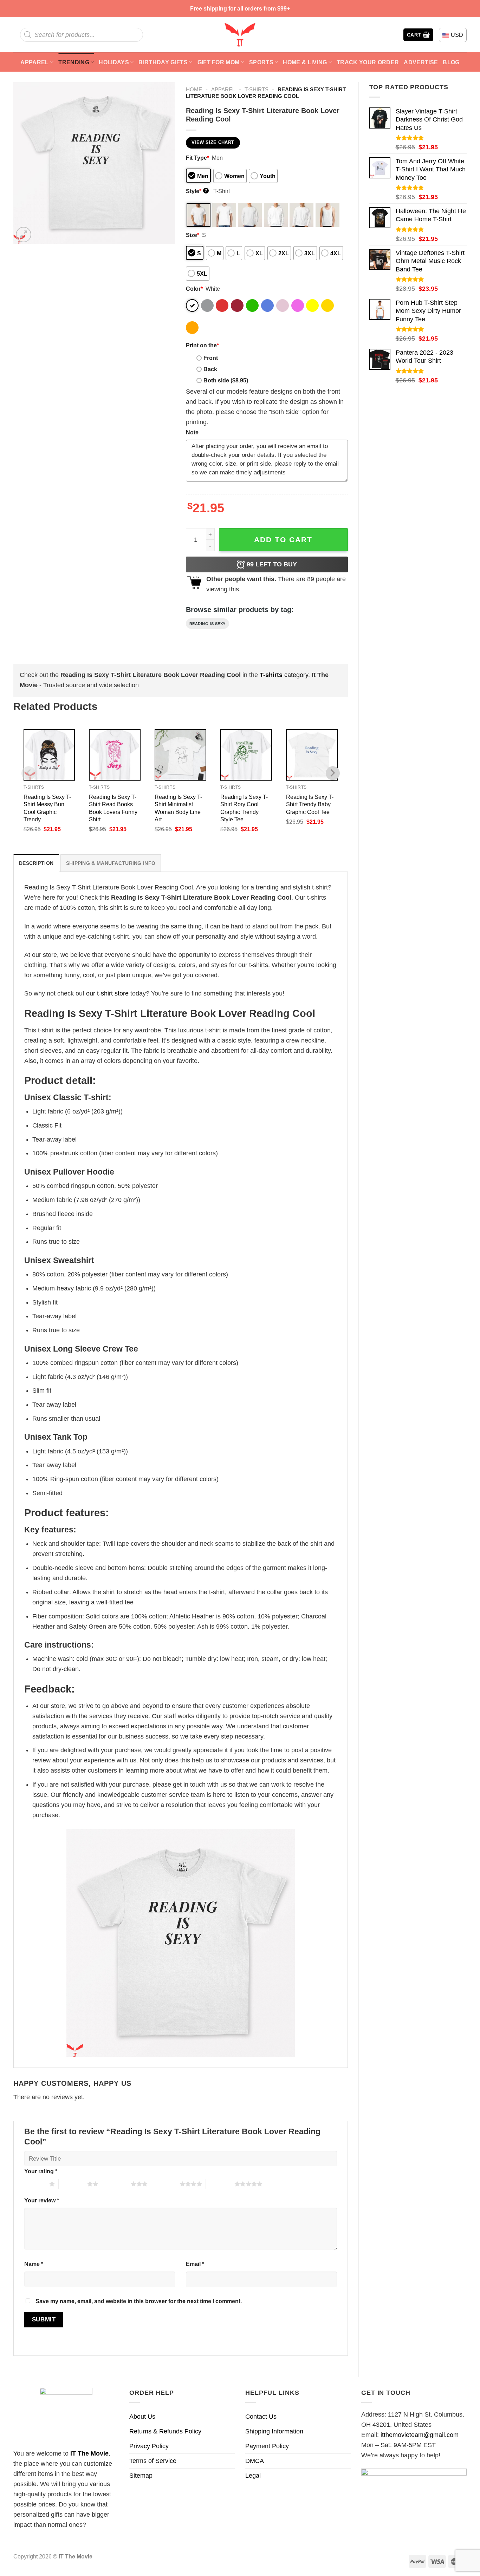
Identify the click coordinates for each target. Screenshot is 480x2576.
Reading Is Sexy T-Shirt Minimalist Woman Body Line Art (178, 808)
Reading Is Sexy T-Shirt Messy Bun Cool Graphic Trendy (47, 808)
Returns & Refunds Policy (165, 2431)
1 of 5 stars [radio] (35, 2184)
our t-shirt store (107, 993)
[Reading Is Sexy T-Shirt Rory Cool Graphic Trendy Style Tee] (246, 755)
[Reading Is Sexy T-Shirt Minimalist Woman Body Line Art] (180, 755)
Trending (74, 62)
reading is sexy (207, 624)
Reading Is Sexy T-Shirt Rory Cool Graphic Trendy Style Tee (244, 808)
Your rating (41, 2171)
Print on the (202, 345)
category (284, 675)
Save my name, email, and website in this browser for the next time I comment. (139, 2301)
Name (34, 2264)
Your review (42, 2200)
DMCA (255, 2461)
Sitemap (141, 2476)
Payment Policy (267, 2446)
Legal (253, 2476)
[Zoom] (24, 235)
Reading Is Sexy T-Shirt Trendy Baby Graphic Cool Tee (310, 804)
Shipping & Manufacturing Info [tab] (111, 863)
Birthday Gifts (163, 62)
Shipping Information (274, 2431)
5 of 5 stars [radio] (220, 2184)
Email (195, 2264)
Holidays (114, 62)
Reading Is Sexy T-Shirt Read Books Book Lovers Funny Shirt (113, 808)
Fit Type (197, 158)
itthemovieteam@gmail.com (420, 2435)
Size (193, 235)
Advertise (421, 62)
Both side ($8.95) (226, 380)
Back (210, 369)
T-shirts (257, 89)
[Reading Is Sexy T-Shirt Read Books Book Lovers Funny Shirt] (115, 755)
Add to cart (283, 540)
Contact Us (261, 2417)
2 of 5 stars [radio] (73, 2184)
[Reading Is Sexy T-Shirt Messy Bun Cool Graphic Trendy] (49, 755)
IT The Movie (89, 2453)
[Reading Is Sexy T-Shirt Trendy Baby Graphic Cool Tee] (312, 755)
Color (194, 289)
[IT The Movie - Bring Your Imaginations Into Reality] (240, 35)
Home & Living (305, 62)
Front (211, 358)
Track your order (368, 62)
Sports (261, 62)
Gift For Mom (219, 62)
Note (192, 432)
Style (197, 191)
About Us (142, 2417)
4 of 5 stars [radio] (165, 2184)
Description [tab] (36, 863)
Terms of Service (153, 2461)
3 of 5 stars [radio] (116, 2184)
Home (194, 89)
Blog (451, 62)
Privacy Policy (149, 2446)
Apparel (34, 62)
